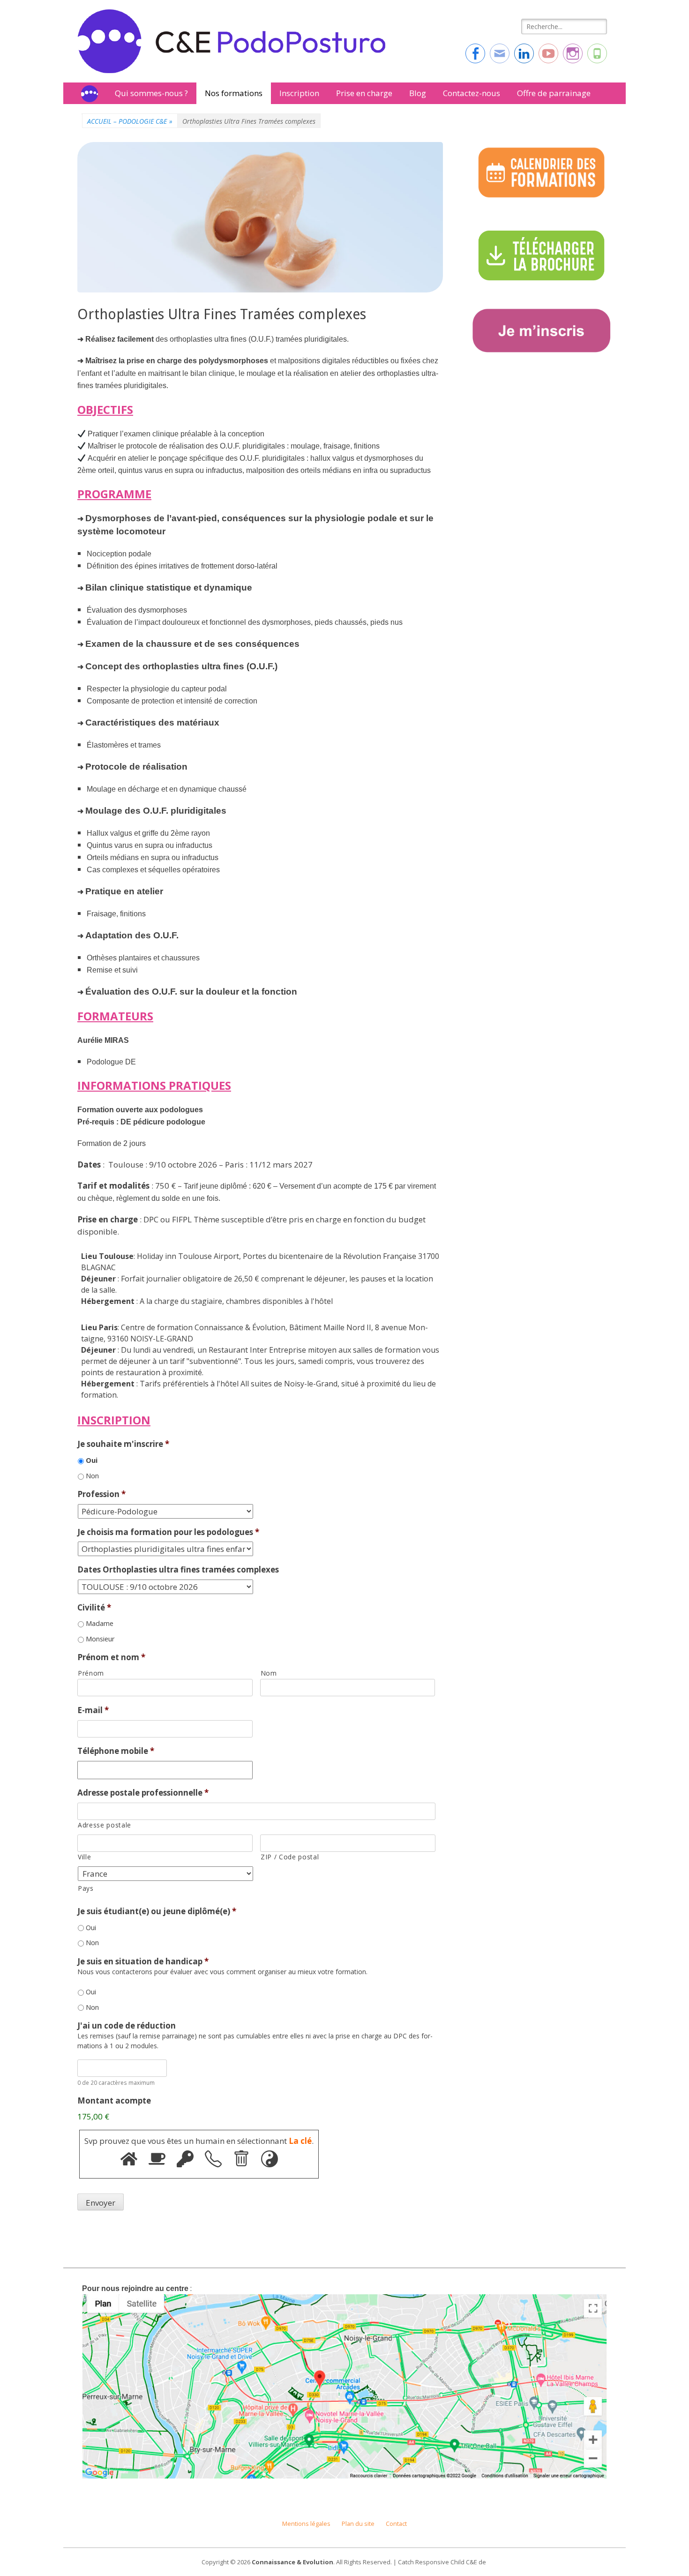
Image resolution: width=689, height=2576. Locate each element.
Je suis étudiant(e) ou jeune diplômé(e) (157, 1911)
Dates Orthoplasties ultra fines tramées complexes (178, 1570)
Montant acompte (114, 2101)
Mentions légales (306, 2524)
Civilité (94, 1608)
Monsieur (100, 1639)
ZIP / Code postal (290, 1857)
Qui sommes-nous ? (151, 93)
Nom (269, 1673)
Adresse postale (105, 1825)
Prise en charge (364, 93)
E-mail (93, 1710)
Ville (84, 1857)
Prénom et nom (111, 1657)
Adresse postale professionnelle (143, 1793)
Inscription (299, 93)
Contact (396, 2524)
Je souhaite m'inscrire (123, 1444)
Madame (100, 1623)
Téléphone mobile (116, 1751)
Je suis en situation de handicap (143, 1962)
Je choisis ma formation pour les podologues (168, 1532)
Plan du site (358, 2524)
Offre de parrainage (554, 93)
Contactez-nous (472, 93)
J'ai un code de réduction (127, 2026)
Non (92, 1475)
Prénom (91, 1673)
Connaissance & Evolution (292, 2562)
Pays (86, 1888)
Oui (92, 1460)
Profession (101, 1494)
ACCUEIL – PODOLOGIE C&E (130, 121)
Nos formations (234, 93)
